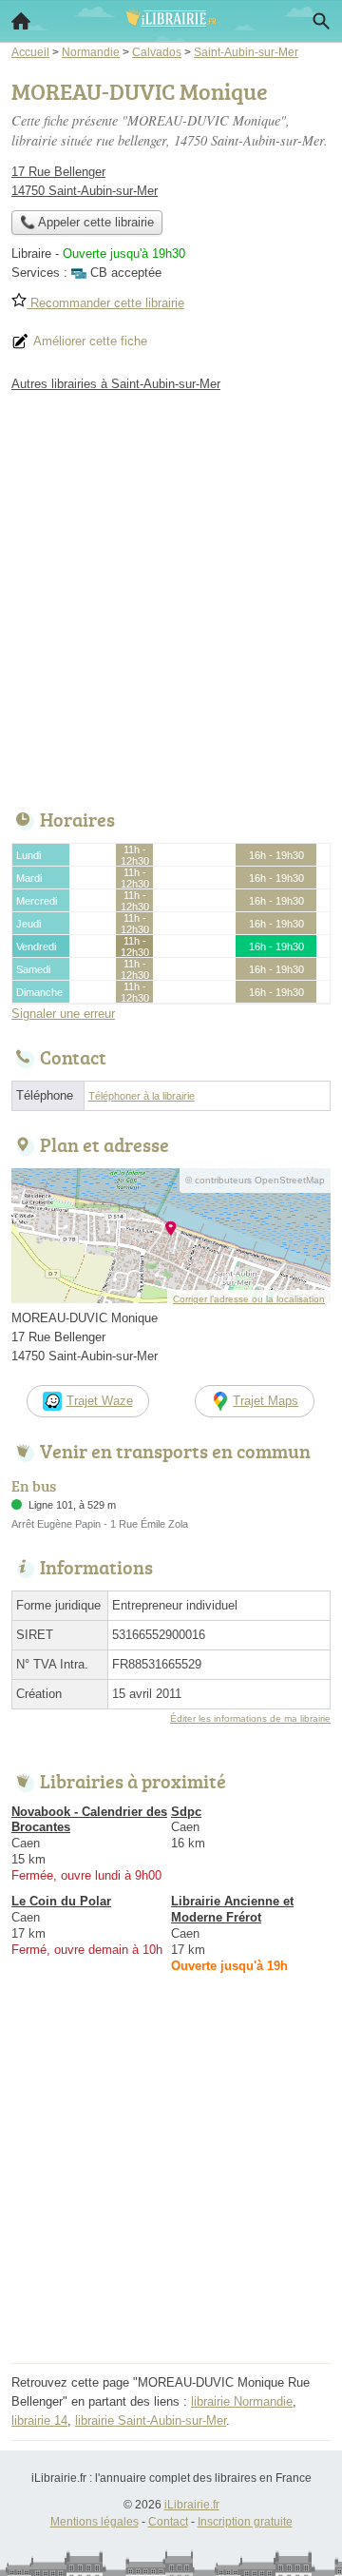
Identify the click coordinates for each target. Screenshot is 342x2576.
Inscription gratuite (245, 2522)
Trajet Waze (100, 1401)
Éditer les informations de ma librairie (250, 1718)
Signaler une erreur (63, 1014)
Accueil (21, 21)
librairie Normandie (242, 2401)
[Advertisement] (171, 595)
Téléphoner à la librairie (142, 1096)
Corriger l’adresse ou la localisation (249, 1299)
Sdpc (186, 1812)
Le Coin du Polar (61, 1901)
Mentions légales (95, 2522)
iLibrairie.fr (192, 2505)
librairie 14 (39, 2420)
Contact (168, 2522)
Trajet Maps (266, 1401)
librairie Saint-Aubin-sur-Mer (151, 2420)
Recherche (321, 21)
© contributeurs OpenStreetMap (255, 1180)
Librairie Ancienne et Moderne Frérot (232, 1909)
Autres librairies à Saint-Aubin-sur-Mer (116, 384)
